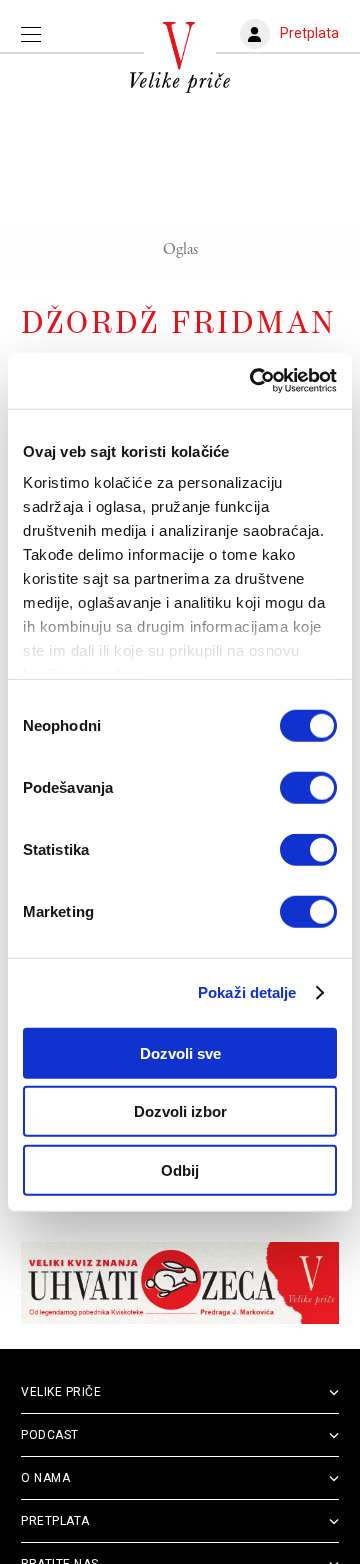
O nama (45, 1478)
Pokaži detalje (247, 992)
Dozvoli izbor (180, 1111)
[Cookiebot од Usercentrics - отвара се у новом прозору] (254, 381)
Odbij (180, 1169)
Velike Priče (61, 1392)
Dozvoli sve (180, 1052)
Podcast (50, 1435)
